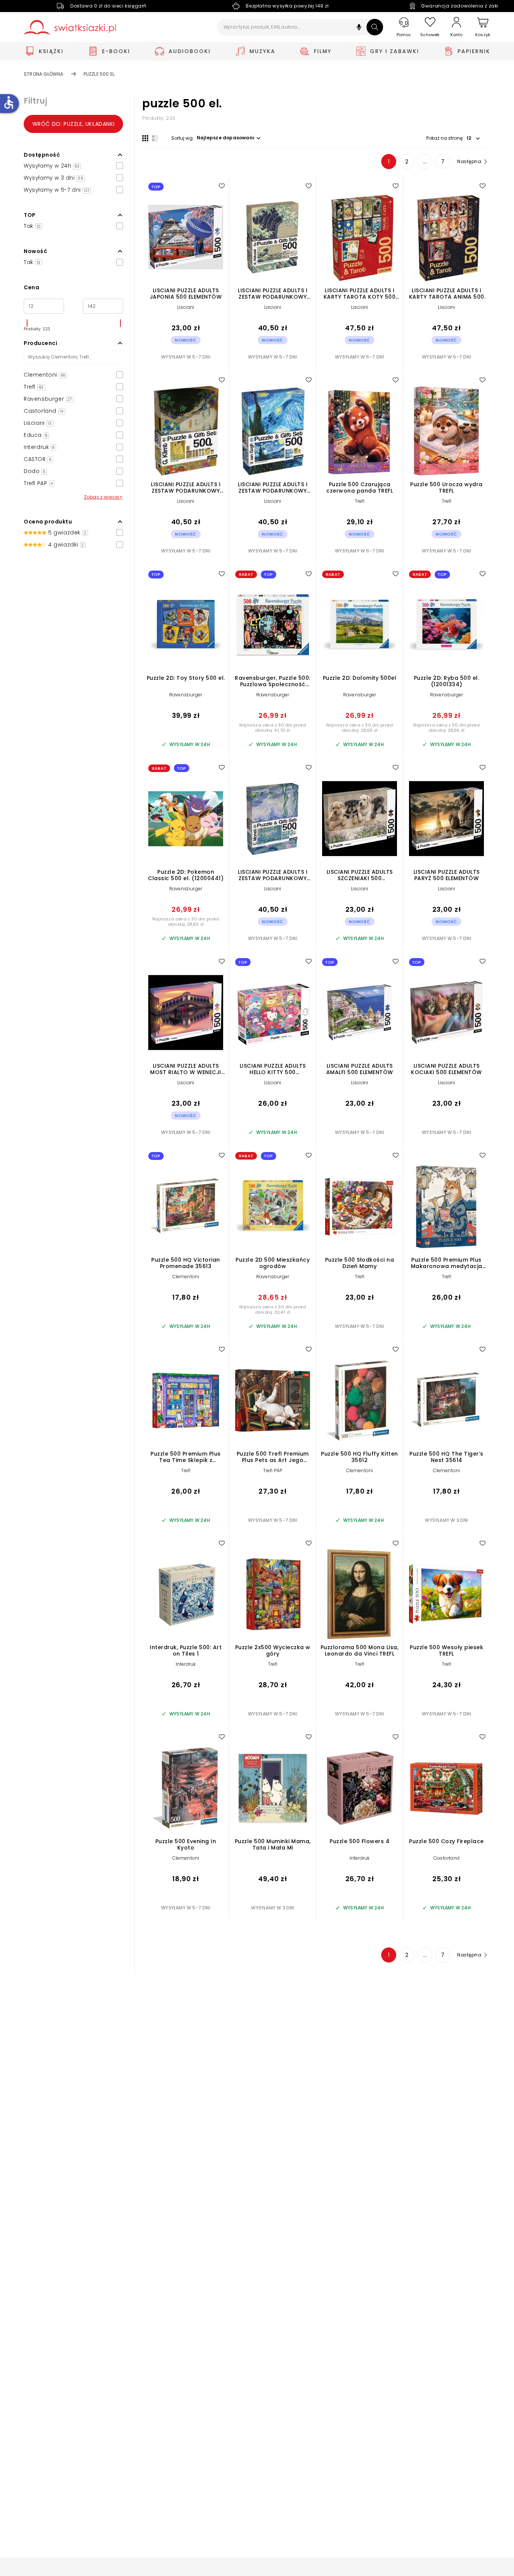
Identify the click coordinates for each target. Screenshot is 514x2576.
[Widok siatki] (145, 138)
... (425, 162)
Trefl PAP (273, 1470)
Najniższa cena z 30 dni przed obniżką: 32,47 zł (273, 1309)
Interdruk (186, 1664)
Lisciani (186, 307)
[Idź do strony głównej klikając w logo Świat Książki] (70, 27)
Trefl (360, 501)
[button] (359, 28)
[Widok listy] (155, 138)
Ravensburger (186, 695)
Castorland (446, 1858)
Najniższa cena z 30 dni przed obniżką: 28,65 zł (360, 728)
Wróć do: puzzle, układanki (74, 124)
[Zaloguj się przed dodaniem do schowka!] (222, 186)
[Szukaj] (375, 27)
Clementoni (186, 1277)
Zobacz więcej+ (103, 497)
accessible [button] (9, 102)
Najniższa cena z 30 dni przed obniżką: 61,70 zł (273, 728)
